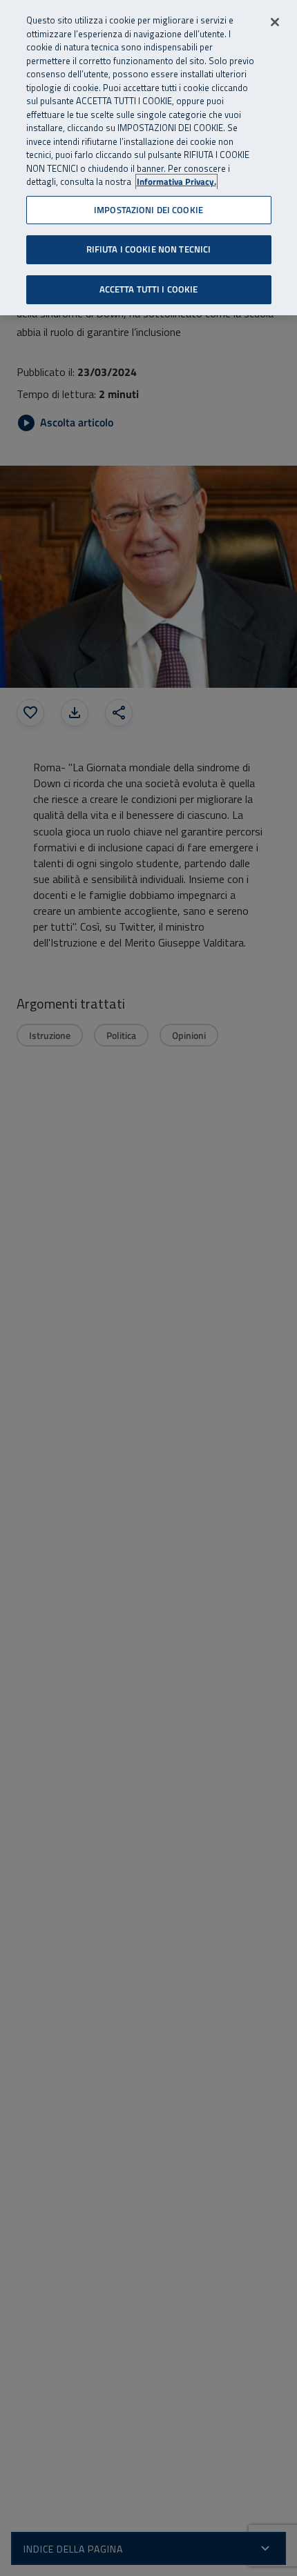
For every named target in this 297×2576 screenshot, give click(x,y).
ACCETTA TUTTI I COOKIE (149, 289)
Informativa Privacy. (176, 182)
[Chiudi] (275, 22)
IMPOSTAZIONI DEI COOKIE (148, 210)
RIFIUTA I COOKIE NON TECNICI (149, 249)
